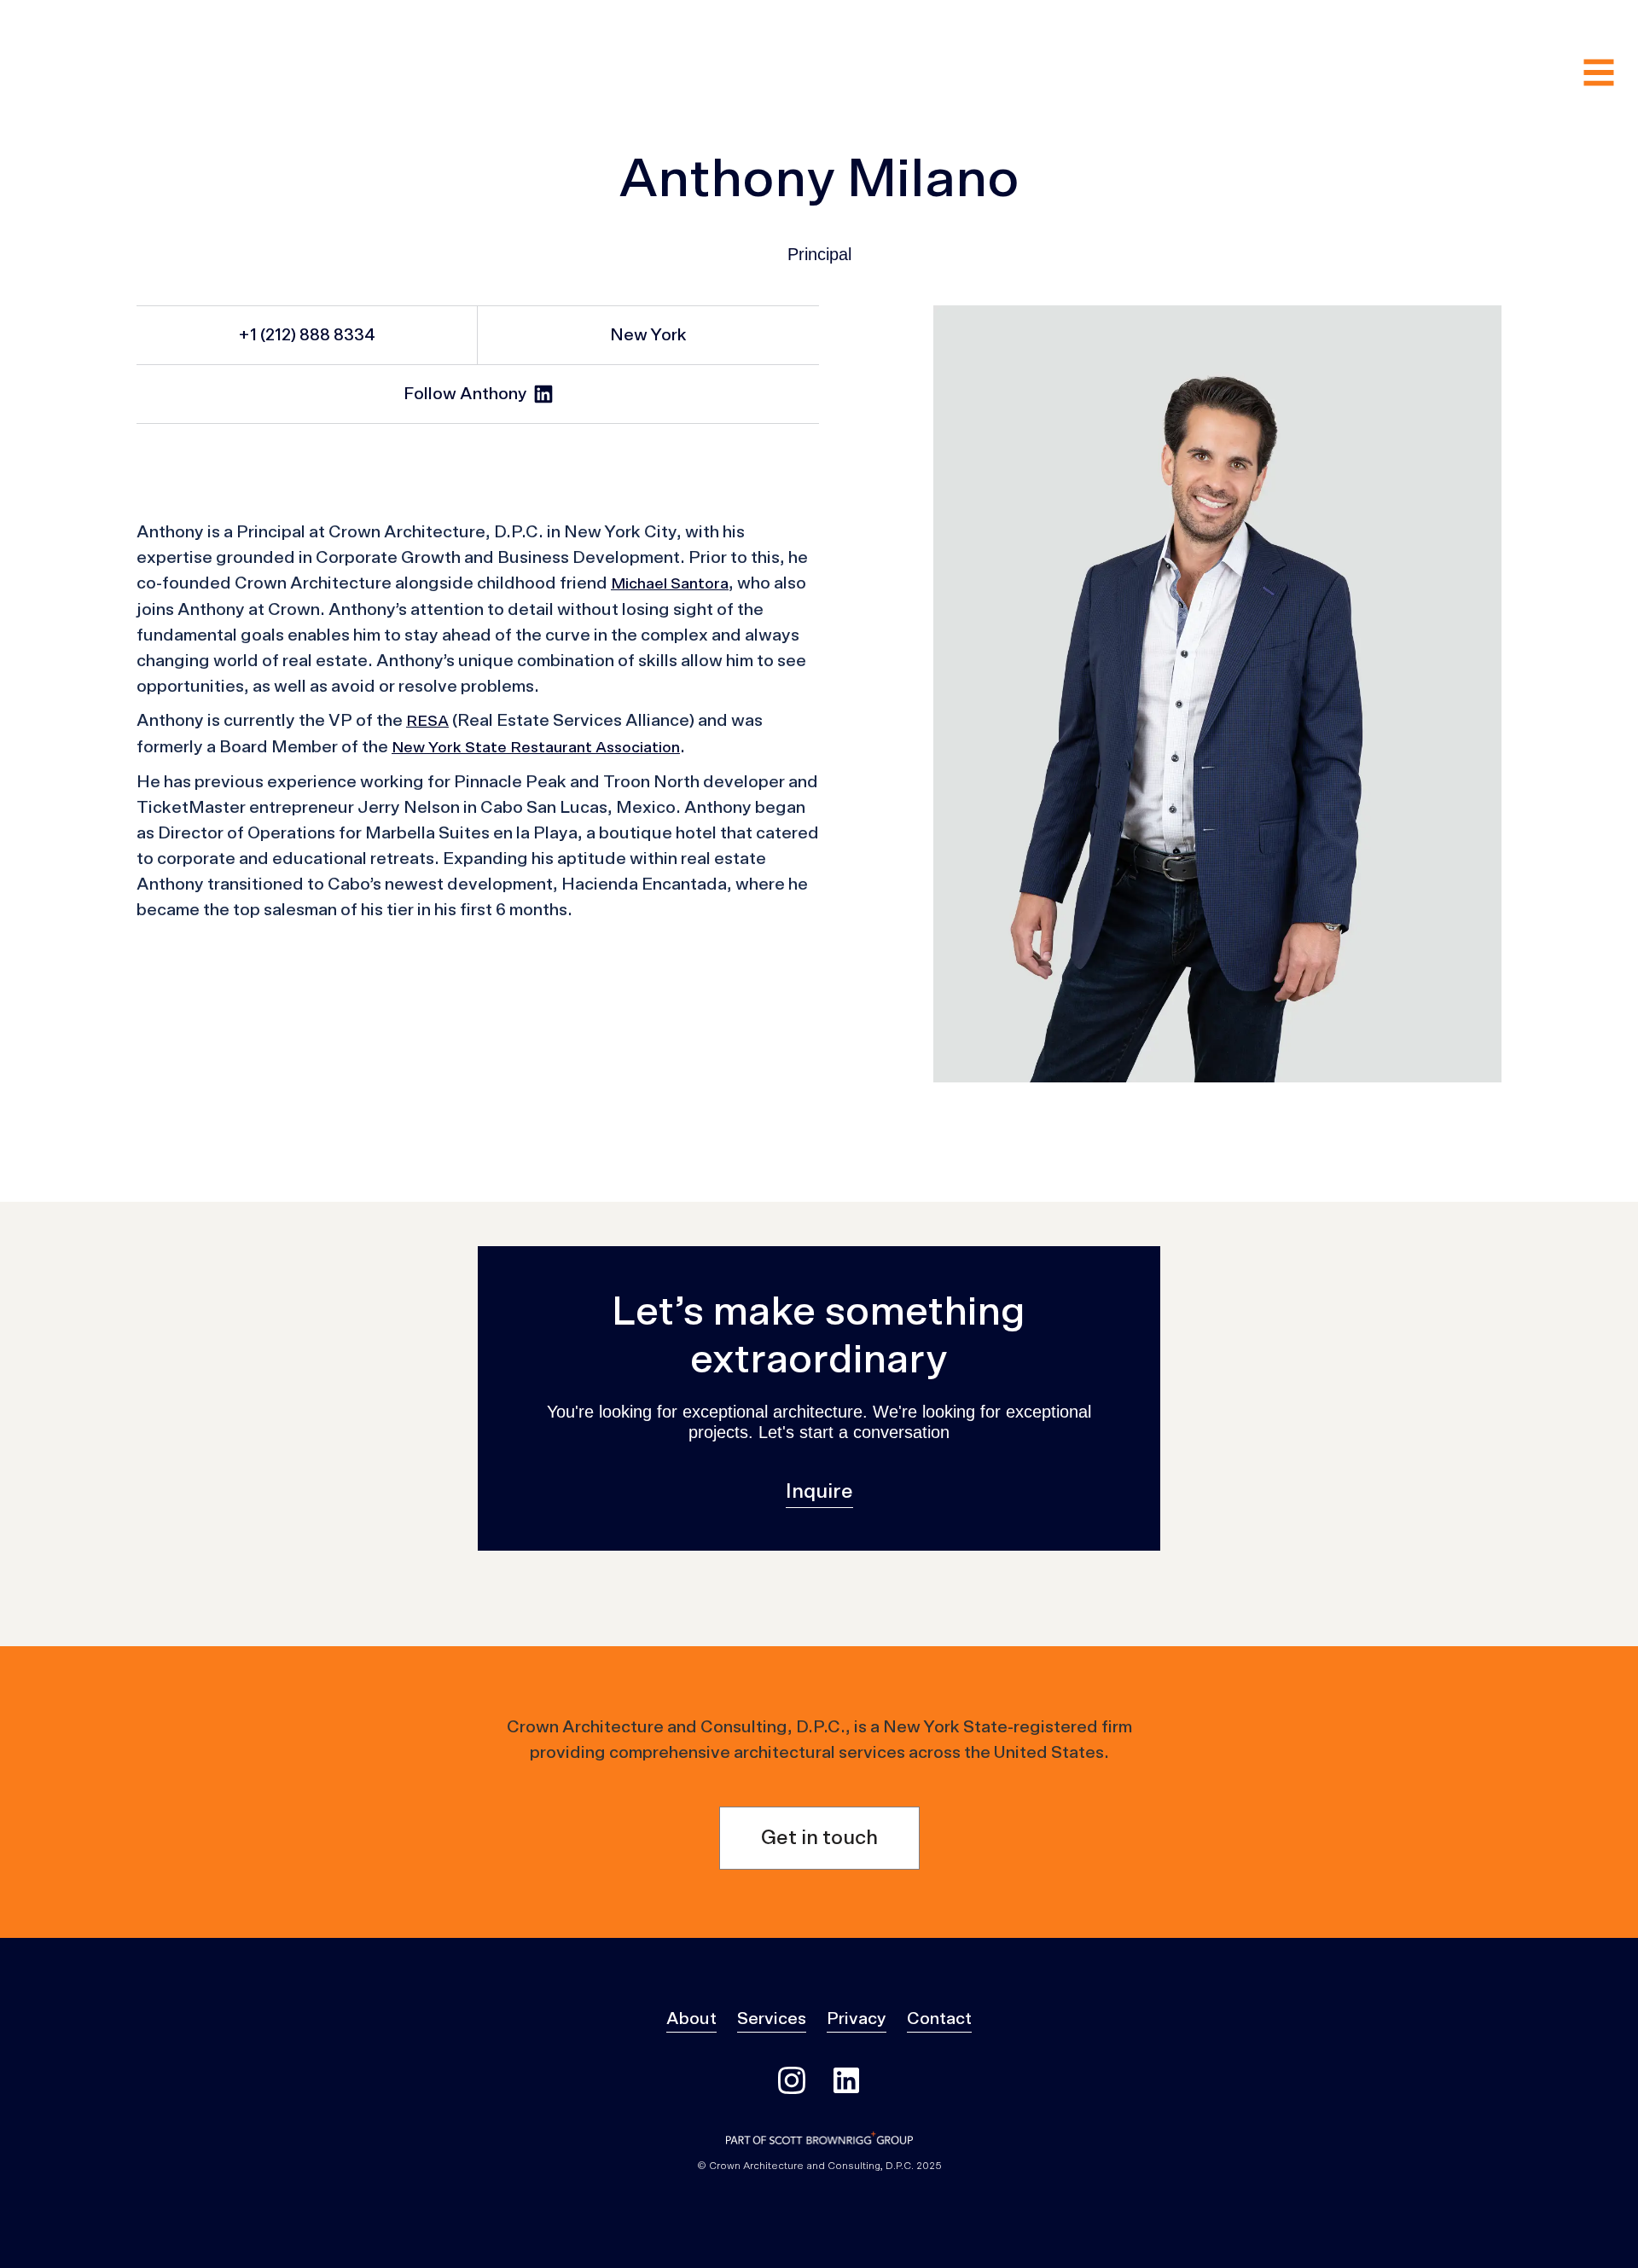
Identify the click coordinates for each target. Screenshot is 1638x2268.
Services (772, 2019)
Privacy (857, 2019)
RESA (427, 722)
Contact (939, 2019)
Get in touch (819, 1838)
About (691, 2019)
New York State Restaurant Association (536, 748)
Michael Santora (670, 584)
